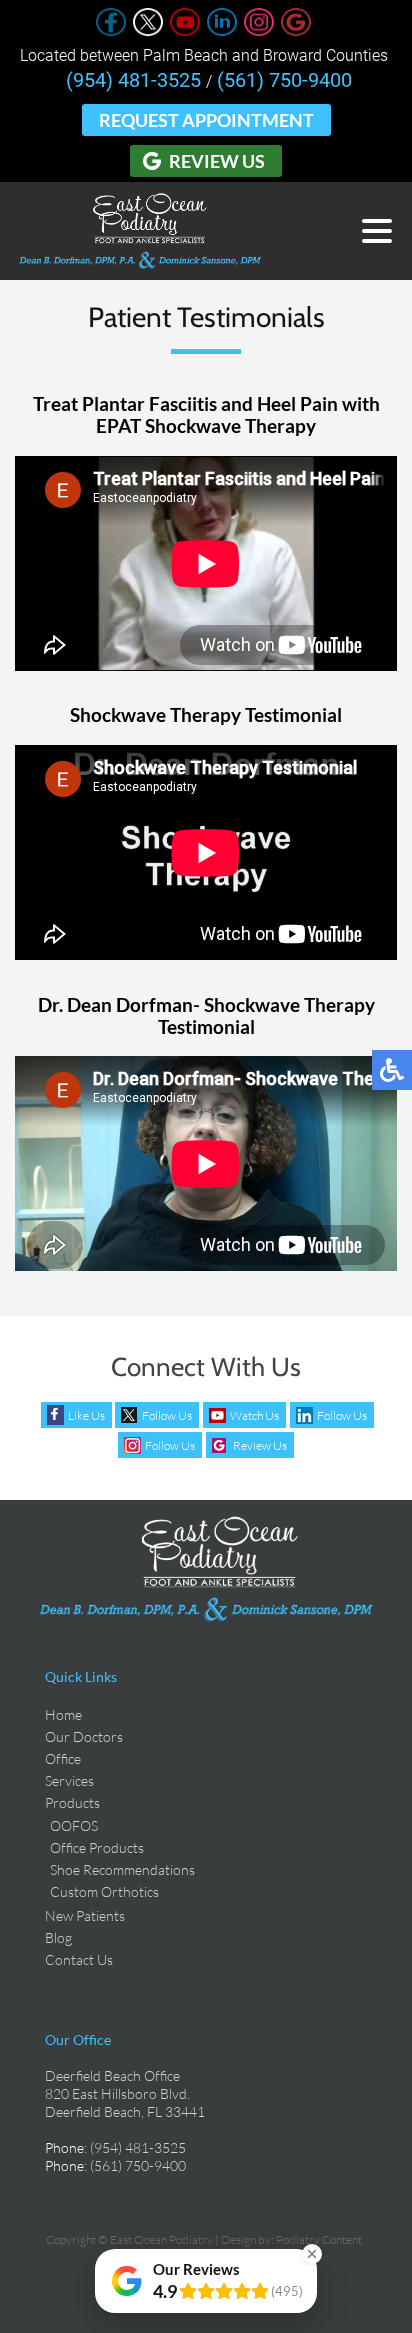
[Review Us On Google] (296, 31)
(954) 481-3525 (133, 80)
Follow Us (167, 1415)
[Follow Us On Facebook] (111, 31)
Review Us (217, 161)
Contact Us (79, 1959)
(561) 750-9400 (284, 80)
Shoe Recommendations (122, 1869)
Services (69, 1780)
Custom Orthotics (104, 1891)
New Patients (85, 1915)
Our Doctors (84, 1736)
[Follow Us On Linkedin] (222, 31)
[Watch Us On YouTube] (185, 31)
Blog (58, 1937)
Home (63, 1714)
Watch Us (254, 1415)
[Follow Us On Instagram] (259, 31)
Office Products (97, 1847)
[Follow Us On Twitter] (148, 31)
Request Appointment (206, 120)
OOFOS (74, 1825)
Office (63, 1758)
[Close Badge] (312, 2254)
